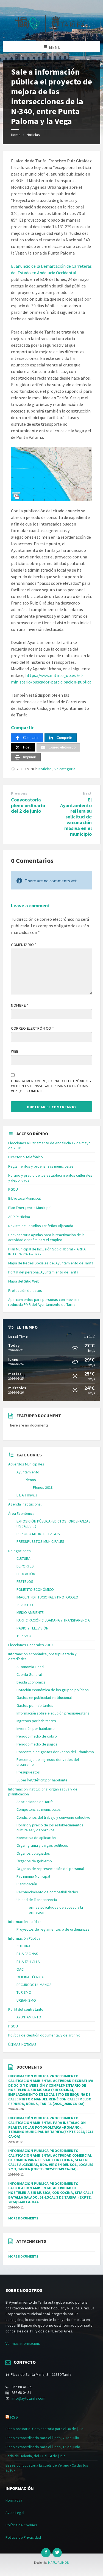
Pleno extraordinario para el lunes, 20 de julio (42, 2438)
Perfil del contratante (26, 2009)
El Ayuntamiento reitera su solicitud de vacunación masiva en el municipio (76, 817)
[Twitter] (57, 2553)
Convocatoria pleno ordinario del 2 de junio (28, 805)
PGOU (13, 1189)
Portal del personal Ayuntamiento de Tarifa (43, 1272)
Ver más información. (23, 2343)
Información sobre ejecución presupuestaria (53, 1713)
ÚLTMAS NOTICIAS (22, 2044)
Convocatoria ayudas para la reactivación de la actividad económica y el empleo (46, 1237)
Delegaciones (20, 1551)
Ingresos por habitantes (36, 1721)
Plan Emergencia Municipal (30, 1208)
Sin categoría (64, 769)
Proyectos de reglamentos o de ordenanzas (53, 1929)
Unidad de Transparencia (37, 1900)
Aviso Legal (15, 2513)
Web (15, 1051)
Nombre (20, 1005)
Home (16, 135)
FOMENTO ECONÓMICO (35, 1589)
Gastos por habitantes (35, 1705)
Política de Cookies (21, 2525)
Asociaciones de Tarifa (35, 1802)
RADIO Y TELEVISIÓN (32, 1628)
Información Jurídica (25, 1922)
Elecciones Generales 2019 (30, 1645)
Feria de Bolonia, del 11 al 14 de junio (36, 2456)
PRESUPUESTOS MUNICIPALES (40, 1541)
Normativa (14, 2500)
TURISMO (24, 1636)
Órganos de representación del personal (50, 1869)
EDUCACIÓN (26, 1574)
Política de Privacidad (23, 2537)
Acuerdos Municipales (26, 1464)
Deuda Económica (31, 1682)
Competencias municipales (39, 1809)
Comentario (24, 945)
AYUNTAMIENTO (29, 2017)
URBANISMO (26, 2000)
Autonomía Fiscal (30, 1667)
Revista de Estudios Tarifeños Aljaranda (41, 1226)
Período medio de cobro (37, 1736)
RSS (14, 2417)
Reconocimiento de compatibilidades (47, 1892)
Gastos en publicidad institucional (44, 1697)
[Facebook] (46, 2553)
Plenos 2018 (43, 1487)
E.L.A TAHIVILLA (28, 1962)
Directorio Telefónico (26, 1157)
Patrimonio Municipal (33, 1876)
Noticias (33, 135)
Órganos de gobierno (34, 1861)
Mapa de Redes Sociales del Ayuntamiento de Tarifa (51, 1263)
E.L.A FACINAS (27, 1954)
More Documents (23, 2218)
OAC (20, 1969)
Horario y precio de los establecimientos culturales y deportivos (50, 1828)
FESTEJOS (25, 1581)
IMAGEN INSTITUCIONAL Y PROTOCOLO (47, 1597)
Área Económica (21, 1513)
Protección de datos (25, 1290)
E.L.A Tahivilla (27, 1495)
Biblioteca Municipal (24, 1198)
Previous (19, 793)
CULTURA (23, 1558)
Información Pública (24, 1938)
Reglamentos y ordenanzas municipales (41, 1166)
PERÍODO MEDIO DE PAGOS (38, 1534)
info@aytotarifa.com (28, 2398)
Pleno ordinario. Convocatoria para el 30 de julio (44, 2429)
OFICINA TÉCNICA (30, 1977)
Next (87, 793)
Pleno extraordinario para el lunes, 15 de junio (43, 2447)
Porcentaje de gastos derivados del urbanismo (55, 1752)
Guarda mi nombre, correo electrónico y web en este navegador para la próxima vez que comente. (51, 1086)
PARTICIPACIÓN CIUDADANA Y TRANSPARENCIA (53, 1620)
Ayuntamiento (28, 1472)
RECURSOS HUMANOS (34, 1985)
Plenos (30, 1480)
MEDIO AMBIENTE (30, 1612)
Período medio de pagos (37, 1744)
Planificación (27, 1884)
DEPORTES (25, 1566)
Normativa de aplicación (36, 1838)
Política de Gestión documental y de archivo (44, 2035)
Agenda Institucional (25, 1504)
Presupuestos (28, 1772)
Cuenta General (29, 1674)
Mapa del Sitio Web (24, 1281)
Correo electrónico (32, 1028)
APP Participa (19, 1217)
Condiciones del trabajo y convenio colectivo (53, 1817)
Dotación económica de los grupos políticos (53, 1690)
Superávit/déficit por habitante (42, 1780)
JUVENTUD (25, 1605)
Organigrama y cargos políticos (42, 1845)
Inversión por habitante (36, 1728)
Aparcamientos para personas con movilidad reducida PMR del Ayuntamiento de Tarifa (45, 1302)
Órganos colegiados (33, 1853)
